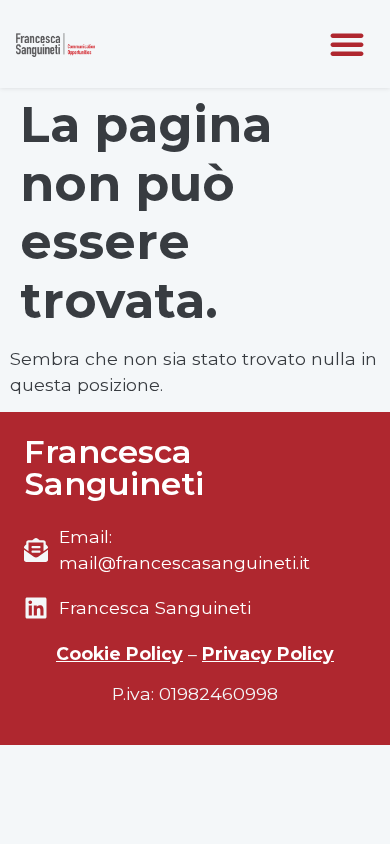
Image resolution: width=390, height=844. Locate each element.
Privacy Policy (268, 653)
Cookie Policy (119, 653)
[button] (347, 44)
